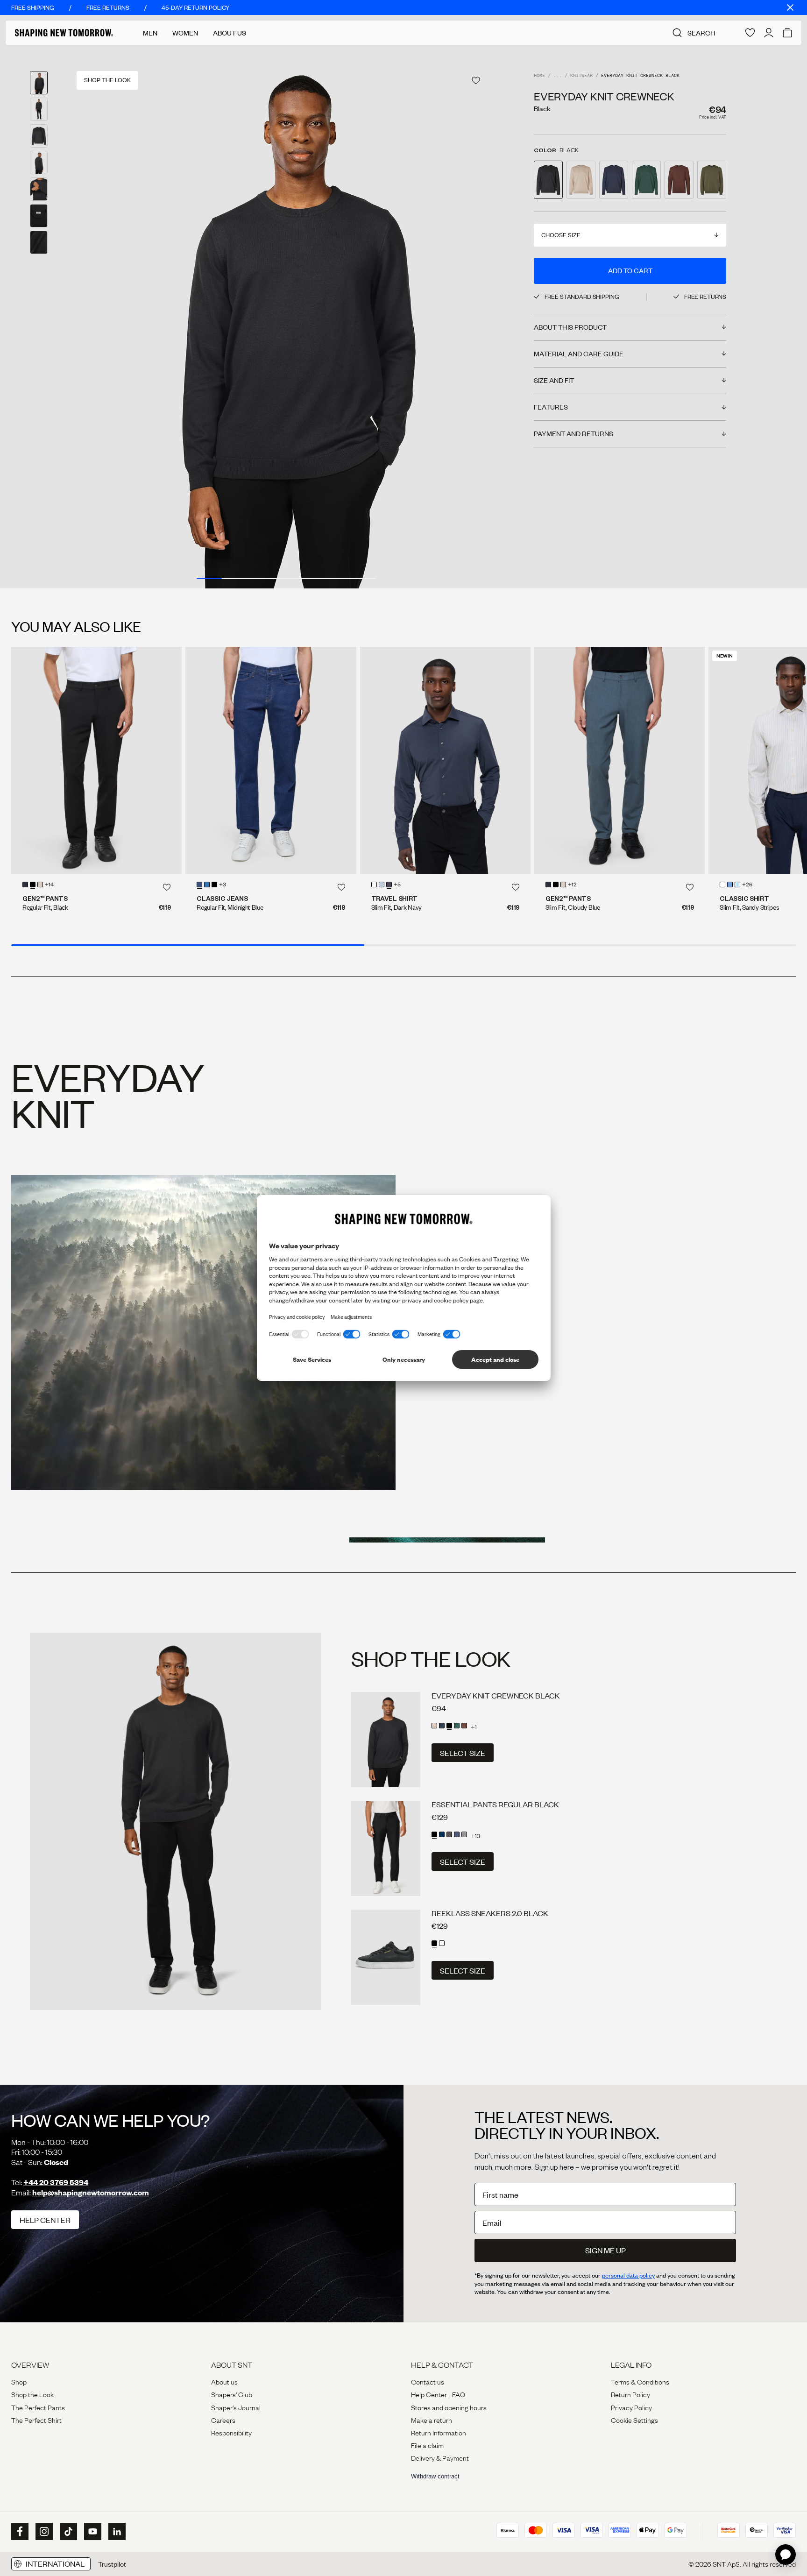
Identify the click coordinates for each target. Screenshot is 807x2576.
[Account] (769, 33)
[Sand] (40, 885)
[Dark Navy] (389, 885)
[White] (374, 885)
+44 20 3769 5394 (56, 2182)
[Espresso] (464, 1726)
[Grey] (464, 1834)
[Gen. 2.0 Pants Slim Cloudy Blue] (619, 761)
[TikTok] (67, 2532)
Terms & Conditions (640, 2381)
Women (185, 33)
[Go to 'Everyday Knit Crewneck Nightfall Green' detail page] (712, 180)
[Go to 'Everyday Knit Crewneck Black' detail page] (548, 180)
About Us (230, 33)
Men (150, 33)
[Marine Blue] (457, 1834)
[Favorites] (750, 33)
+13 (475, 1835)
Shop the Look (32, 2394)
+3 (223, 885)
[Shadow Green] (457, 1726)
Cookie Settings (634, 2420)
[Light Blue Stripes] (737, 885)
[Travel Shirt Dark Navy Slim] (445, 761)
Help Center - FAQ (438, 2394)
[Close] (790, 7)
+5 (397, 885)
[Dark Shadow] (449, 1834)
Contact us (428, 2381)
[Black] (33, 885)
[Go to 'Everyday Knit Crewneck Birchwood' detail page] (581, 180)
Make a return (432, 2420)
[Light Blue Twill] (730, 885)
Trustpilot (112, 2564)
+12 (572, 885)
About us (224, 2381)
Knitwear (581, 76)
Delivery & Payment (440, 2457)
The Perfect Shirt (36, 2420)
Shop (19, 2381)
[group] (286, 317)
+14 (49, 885)
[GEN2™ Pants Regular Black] (96, 761)
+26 (747, 885)
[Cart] (787, 33)
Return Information (439, 2432)
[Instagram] (43, 2532)
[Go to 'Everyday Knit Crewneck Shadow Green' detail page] (646, 180)
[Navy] (442, 1726)
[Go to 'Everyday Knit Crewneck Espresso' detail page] (679, 180)
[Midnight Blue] (25, 885)
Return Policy (630, 2394)
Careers (223, 2420)
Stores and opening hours (449, 2407)
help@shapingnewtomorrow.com (91, 2192)
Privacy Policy (631, 2407)
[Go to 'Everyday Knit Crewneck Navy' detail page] (614, 180)
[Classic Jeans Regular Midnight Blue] (271, 761)
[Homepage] (64, 33)
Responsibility (231, 2432)
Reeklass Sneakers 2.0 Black (490, 1913)
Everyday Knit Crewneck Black (496, 1695)
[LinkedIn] (116, 2531)
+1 (474, 1727)
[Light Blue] (207, 885)
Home (539, 76)
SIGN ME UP (605, 2250)
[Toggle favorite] (476, 81)
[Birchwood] (434, 1726)
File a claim (427, 2445)
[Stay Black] (214, 885)
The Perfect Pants (38, 2407)
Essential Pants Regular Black (495, 1804)
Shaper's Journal (236, 2407)
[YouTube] (92, 2532)
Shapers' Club (232, 2394)
